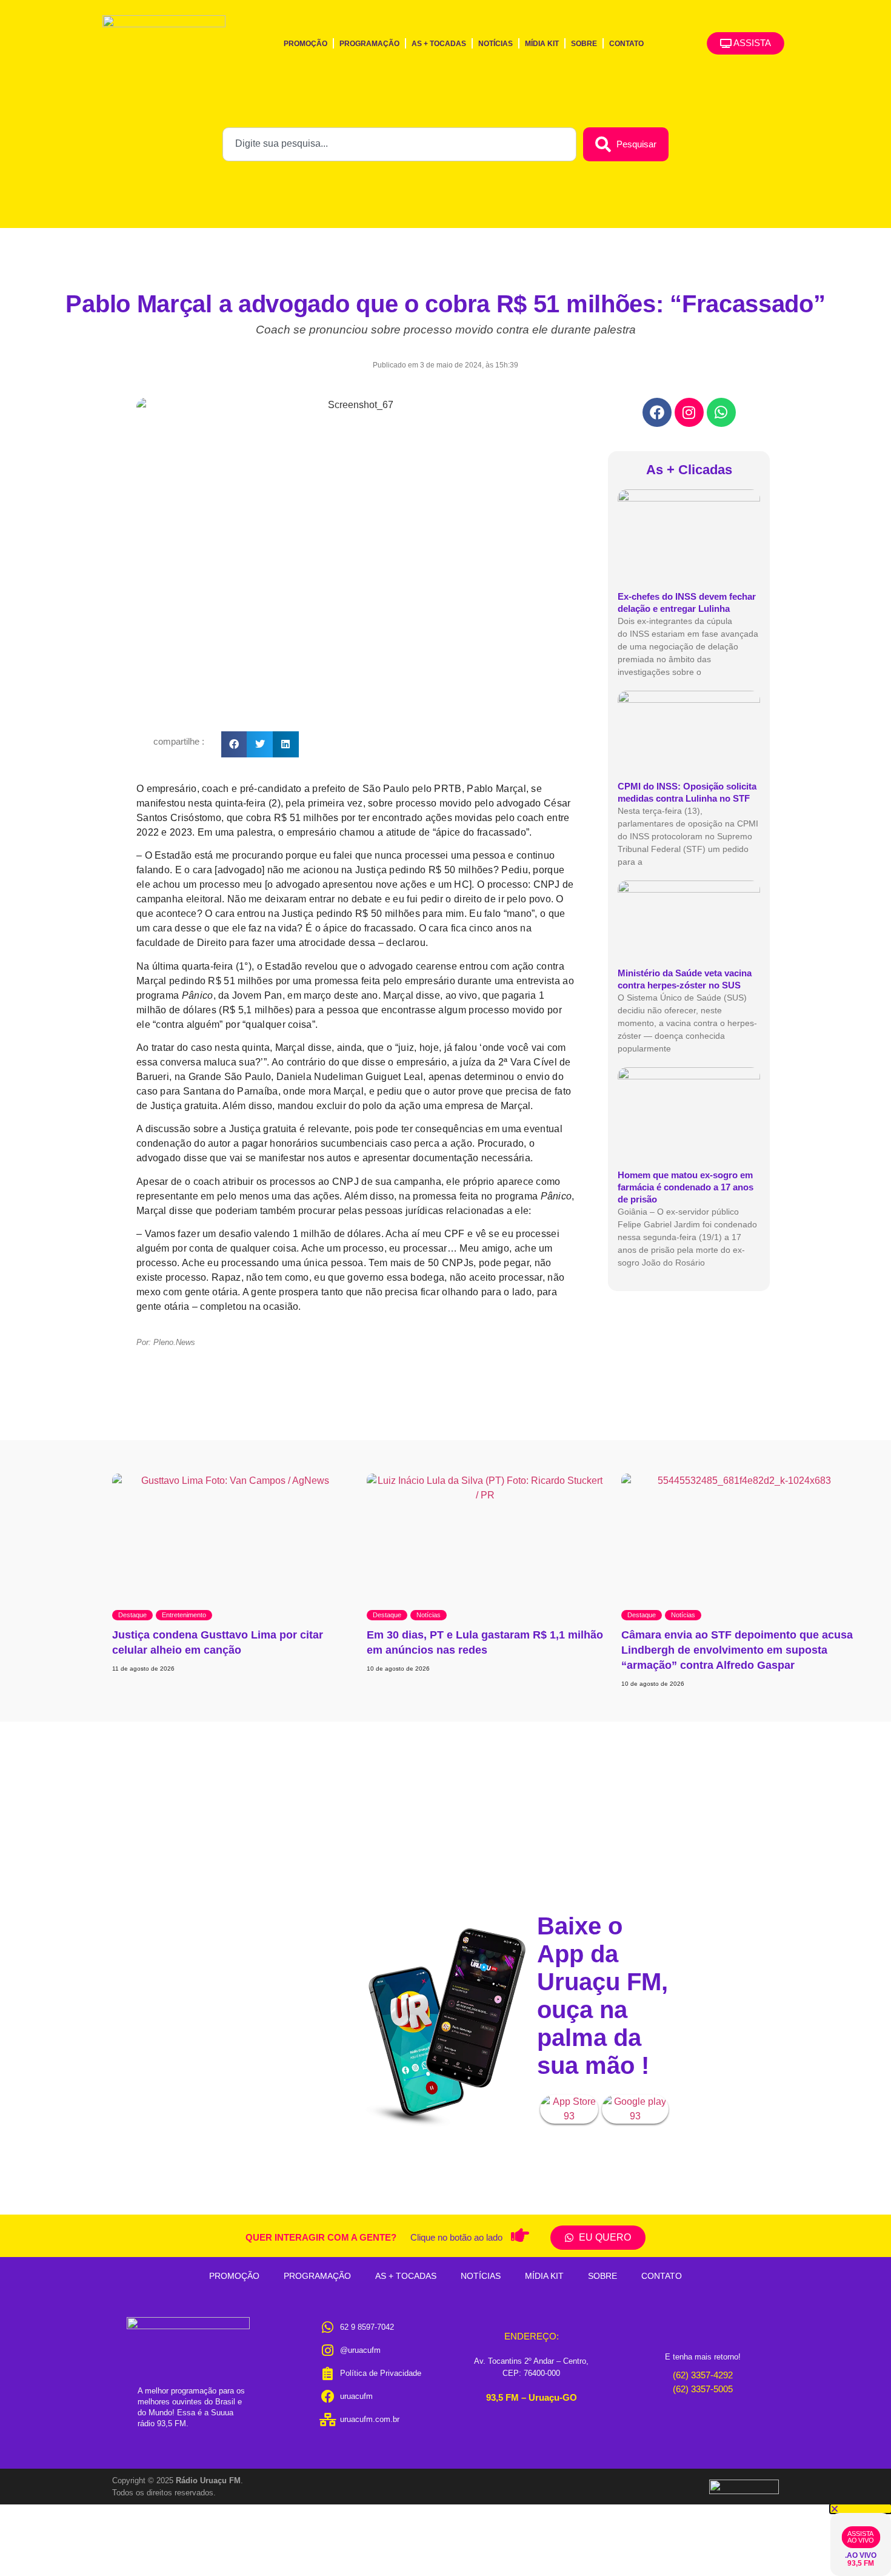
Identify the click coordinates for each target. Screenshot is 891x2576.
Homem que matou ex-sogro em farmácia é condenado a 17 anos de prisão (686, 1187)
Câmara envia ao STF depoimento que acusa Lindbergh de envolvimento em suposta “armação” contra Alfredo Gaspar (737, 1650)
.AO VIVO (861, 2555)
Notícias (496, 44)
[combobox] (399, 144)
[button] (234, 744)
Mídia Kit (542, 44)
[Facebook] (657, 412)
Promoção (305, 44)
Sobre (584, 44)
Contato (626, 44)
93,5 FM (861, 2563)
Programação (369, 44)
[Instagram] (689, 412)
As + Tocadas (439, 44)
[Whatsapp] (721, 412)
